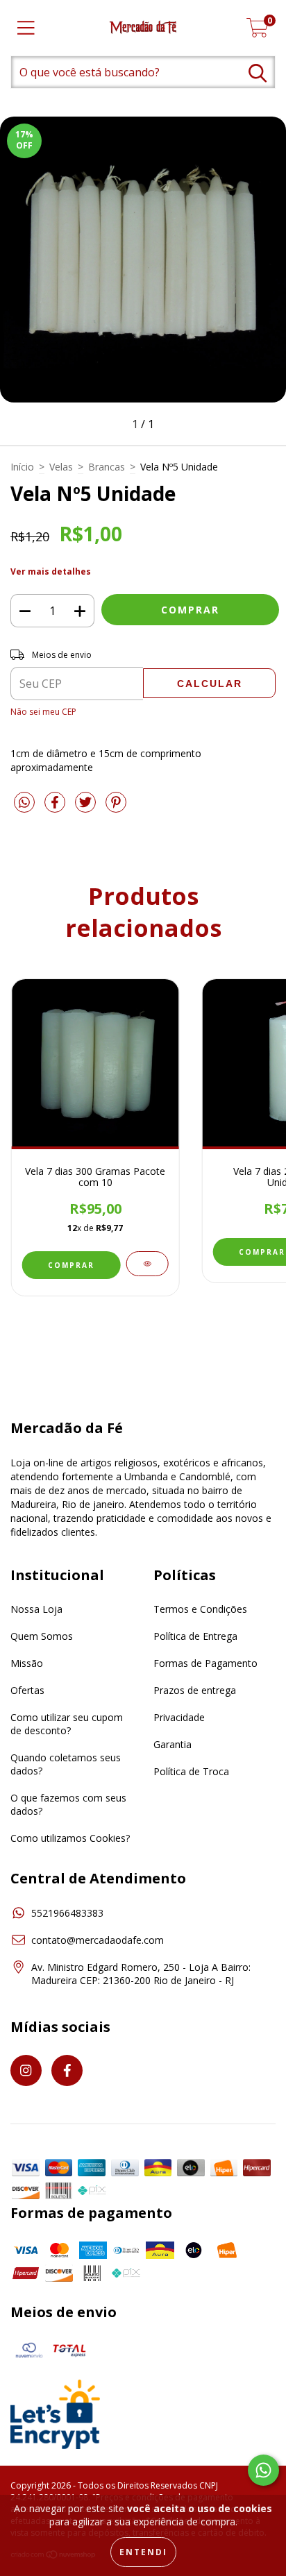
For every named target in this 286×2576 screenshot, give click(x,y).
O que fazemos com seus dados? (68, 1804)
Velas (61, 467)
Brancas (107, 467)
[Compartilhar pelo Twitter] (87, 807)
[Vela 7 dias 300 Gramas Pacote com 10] (147, 1264)
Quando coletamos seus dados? (66, 1764)
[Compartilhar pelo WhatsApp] (24, 803)
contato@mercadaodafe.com (98, 1940)
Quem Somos (42, 1636)
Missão (27, 1663)
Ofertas (27, 1690)
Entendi (143, 2552)
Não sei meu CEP (43, 712)
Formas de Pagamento (205, 1663)
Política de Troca (191, 1771)
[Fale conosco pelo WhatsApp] (263, 2470)
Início (22, 467)
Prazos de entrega (195, 1690)
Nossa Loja (36, 1609)
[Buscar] (258, 73)
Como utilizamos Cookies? (70, 1838)
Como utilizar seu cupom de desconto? (67, 1724)
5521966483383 (67, 1913)
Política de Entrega (195, 1636)
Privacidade (179, 1717)
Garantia (173, 1744)
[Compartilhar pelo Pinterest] (116, 807)
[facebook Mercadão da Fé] (67, 2070)
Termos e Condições (200, 1609)
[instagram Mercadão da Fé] (26, 2070)
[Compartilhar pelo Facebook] (56, 807)
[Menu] (26, 28)
